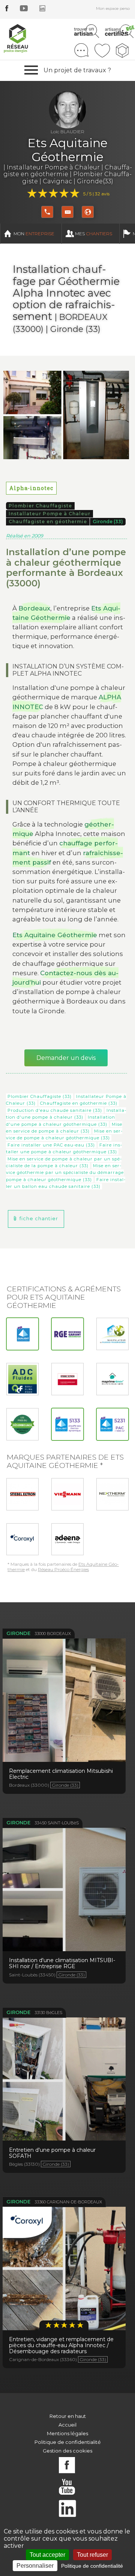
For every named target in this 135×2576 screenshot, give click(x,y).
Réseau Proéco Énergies (63, 1569)
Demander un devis (66, 1058)
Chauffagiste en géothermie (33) (79, 1103)
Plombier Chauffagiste (40, 506)
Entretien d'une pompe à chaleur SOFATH (64, 2075)
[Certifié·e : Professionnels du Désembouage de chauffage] (22, 1424)
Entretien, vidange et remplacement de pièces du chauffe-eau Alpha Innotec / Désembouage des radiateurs (64, 2275)
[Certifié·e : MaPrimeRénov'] (112, 1379)
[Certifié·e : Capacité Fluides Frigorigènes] (112, 1334)
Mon (34, 234)
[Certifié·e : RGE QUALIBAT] (22, 1334)
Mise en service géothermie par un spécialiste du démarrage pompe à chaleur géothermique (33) (65, 1173)
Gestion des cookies (67, 2451)
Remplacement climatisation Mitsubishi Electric (64, 1696)
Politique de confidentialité (68, 2442)
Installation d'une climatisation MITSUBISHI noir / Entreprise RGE (64, 1886)
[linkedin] (42, 9)
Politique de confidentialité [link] (92, 2566)
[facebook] (7, 9)
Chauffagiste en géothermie (48, 521)
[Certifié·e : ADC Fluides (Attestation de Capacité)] (22, 1379)
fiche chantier (39, 1219)
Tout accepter (47, 2555)
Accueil (67, 2425)
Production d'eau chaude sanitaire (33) (55, 1110)
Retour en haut (68, 2416)
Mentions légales (67, 2433)
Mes (94, 234)
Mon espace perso (113, 8)
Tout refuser (92, 2555)
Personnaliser (35, 2566)
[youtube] (24, 9)
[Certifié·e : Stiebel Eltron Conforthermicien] (67, 1379)
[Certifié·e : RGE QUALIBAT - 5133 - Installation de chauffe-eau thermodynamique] (67, 1424)
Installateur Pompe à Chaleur (49, 514)
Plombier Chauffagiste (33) (40, 1096)
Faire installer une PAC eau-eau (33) (51, 1145)
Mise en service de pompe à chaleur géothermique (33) (64, 1134)
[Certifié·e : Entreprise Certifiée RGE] (67, 1334)
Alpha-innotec (31, 488)
